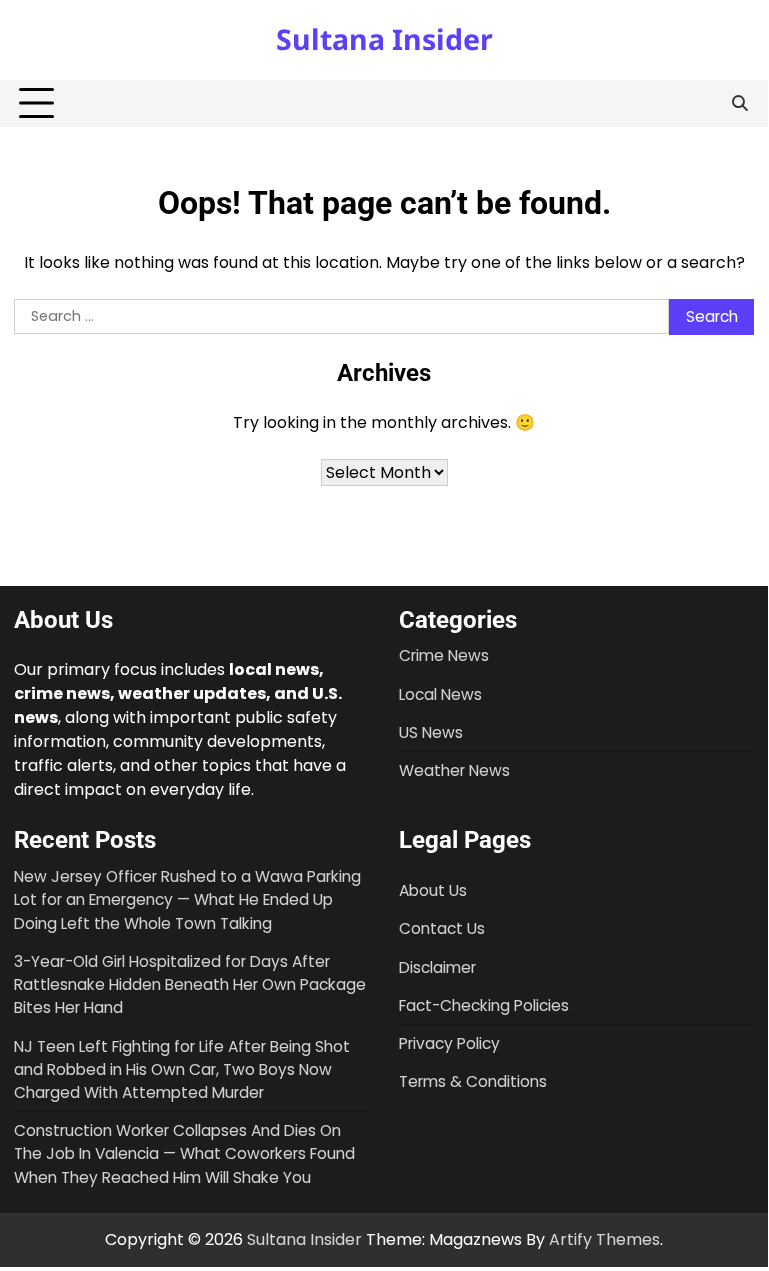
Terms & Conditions (473, 1081)
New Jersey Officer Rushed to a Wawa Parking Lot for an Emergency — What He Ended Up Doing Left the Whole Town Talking (187, 899)
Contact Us (442, 928)
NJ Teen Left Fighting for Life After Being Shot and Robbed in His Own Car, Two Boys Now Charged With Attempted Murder (182, 1069)
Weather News (454, 770)
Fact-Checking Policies (484, 1005)
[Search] (739, 104)
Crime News (444, 655)
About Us (433, 890)
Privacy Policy (449, 1043)
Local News (440, 694)
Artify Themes (604, 1239)
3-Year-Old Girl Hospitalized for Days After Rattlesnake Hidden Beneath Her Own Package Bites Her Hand (190, 984)
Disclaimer (437, 967)
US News (431, 732)
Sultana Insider (384, 39)
